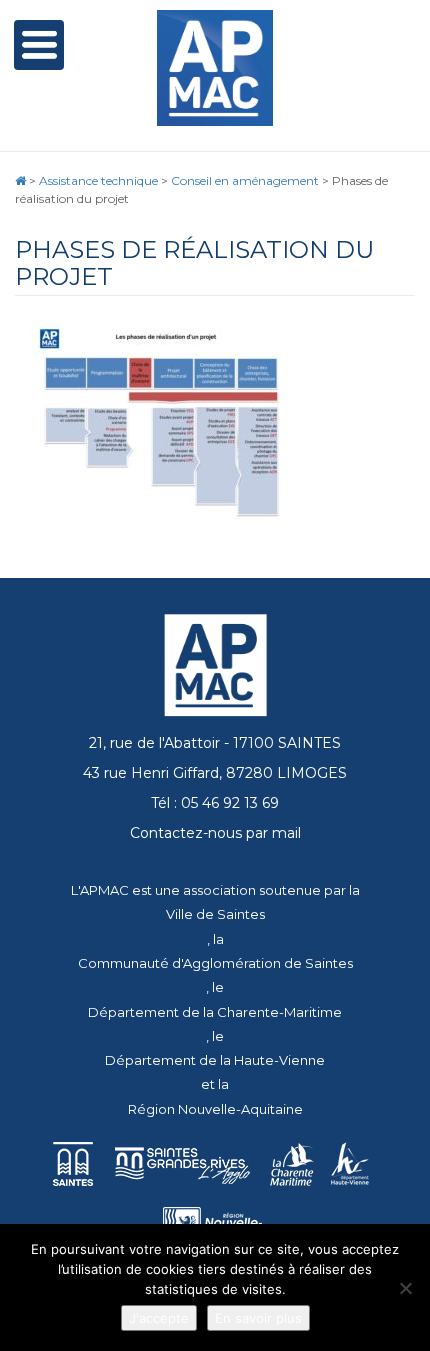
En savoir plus (258, 1318)
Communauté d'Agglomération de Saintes (215, 963)
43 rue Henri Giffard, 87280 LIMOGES (215, 773)
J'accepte (159, 1318)
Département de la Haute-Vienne (215, 1060)
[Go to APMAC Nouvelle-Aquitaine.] (20, 180)
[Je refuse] (405, 1288)
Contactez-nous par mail (215, 833)
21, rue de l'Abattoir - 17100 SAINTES (215, 743)
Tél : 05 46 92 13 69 (215, 803)
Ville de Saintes (215, 914)
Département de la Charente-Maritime (215, 1012)
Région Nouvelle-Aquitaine (215, 1109)
